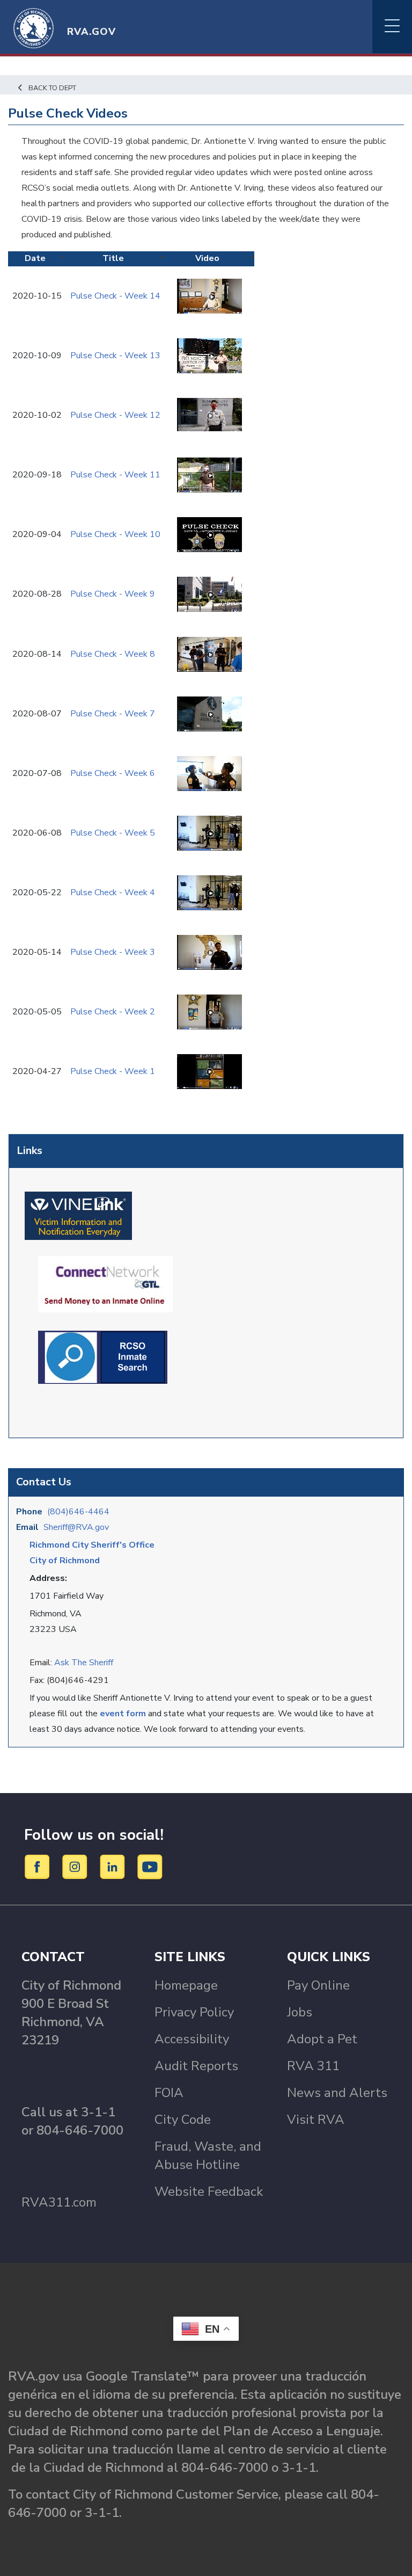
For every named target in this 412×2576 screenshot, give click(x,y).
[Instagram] (76, 1866)
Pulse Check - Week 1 (113, 1071)
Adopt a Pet (322, 2039)
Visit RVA (316, 2120)
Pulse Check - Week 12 (115, 415)
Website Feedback (209, 2192)
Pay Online (318, 1985)
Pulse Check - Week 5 (113, 833)
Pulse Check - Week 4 (113, 892)
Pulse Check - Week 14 (115, 296)
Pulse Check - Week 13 (115, 355)
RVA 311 (313, 2066)
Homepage (186, 1985)
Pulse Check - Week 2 (113, 1012)
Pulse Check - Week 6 (113, 773)
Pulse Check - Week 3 (113, 952)
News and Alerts (337, 2093)
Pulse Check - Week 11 (115, 475)
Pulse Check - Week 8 (113, 654)
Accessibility (192, 2039)
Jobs (300, 2012)
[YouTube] (150, 1866)
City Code (183, 2120)
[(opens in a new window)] (78, 1215)
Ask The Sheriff (84, 1663)
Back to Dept (52, 88)
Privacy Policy (194, 2012)
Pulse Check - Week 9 (113, 594)
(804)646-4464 (78, 1512)
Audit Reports (196, 2066)
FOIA (169, 2093)
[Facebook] (39, 1866)
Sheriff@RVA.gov (76, 1527)
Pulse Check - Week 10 (115, 534)
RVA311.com (59, 2202)
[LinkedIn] (114, 1866)
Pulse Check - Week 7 (113, 714)
